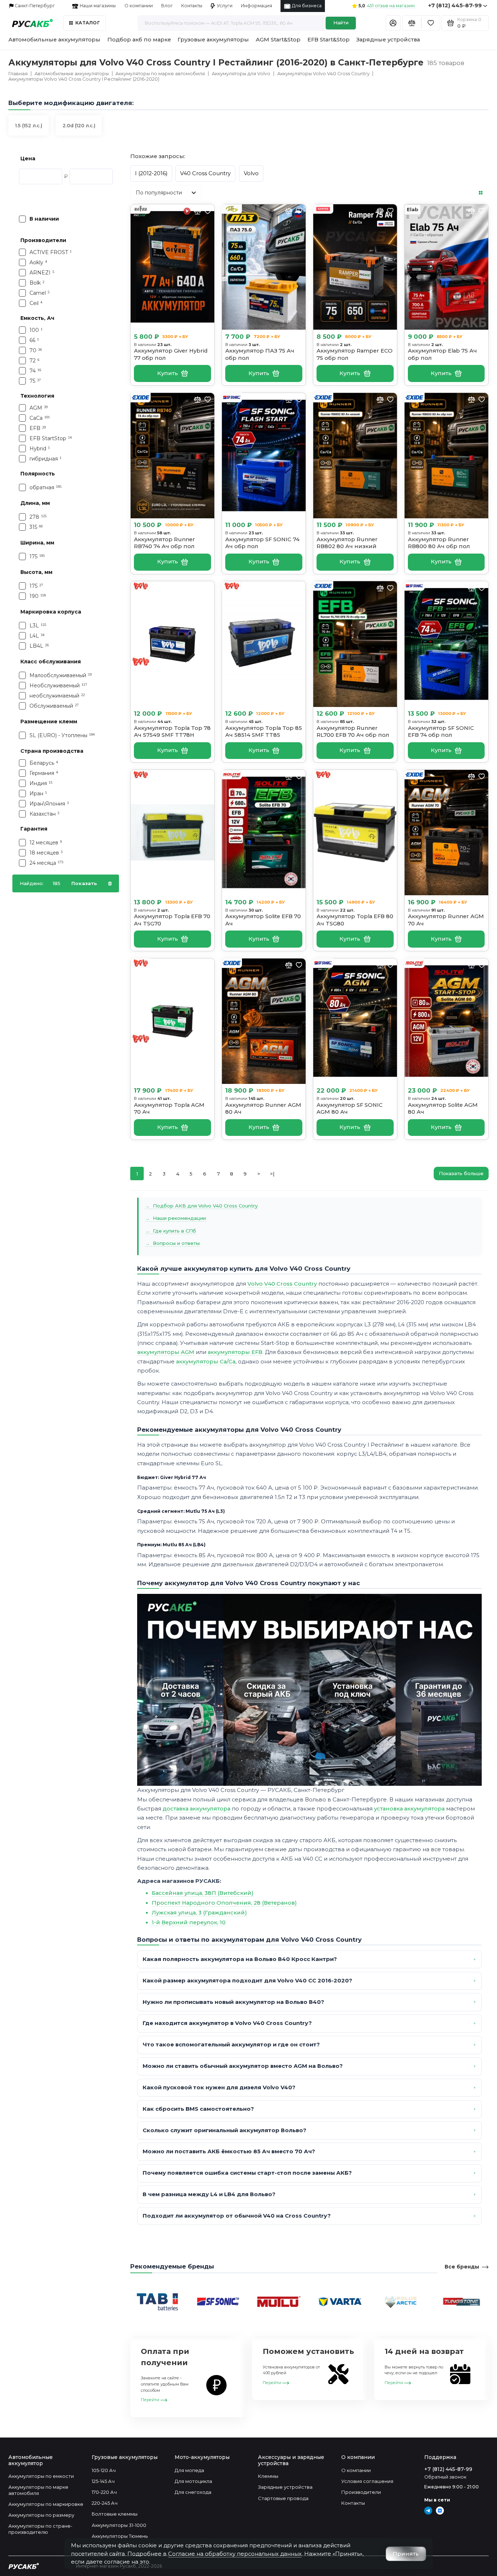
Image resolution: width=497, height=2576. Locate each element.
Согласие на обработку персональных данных (235, 2554)
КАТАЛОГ (88, 23)
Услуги (225, 6)
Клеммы (268, 2476)
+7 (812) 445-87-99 (455, 5)
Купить (168, 373)
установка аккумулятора (409, 1809)
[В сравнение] (289, 211)
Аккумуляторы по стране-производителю (40, 2529)
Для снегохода (193, 2492)
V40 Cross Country (205, 173)
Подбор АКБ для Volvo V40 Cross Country (205, 1206)
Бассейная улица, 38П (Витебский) (203, 1893)
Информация (257, 6)
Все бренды (462, 2267)
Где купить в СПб (174, 1231)
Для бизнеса (307, 6)
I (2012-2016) (151, 173)
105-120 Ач (104, 2470)
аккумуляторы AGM (166, 1352)
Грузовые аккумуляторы (213, 40)
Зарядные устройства (388, 40)
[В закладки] (208, 211)
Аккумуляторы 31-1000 (119, 2525)
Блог (167, 6)
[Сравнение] (412, 23)
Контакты (192, 6)
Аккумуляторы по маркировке (46, 2504)
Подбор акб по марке (139, 40)
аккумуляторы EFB (235, 1352)
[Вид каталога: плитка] (481, 193)
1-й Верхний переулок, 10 (189, 1922)
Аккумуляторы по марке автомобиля (38, 2490)
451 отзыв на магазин (391, 6)
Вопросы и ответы (176, 1243)
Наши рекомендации (179, 1218)
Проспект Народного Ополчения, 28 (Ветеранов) (224, 1903)
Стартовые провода (283, 2498)
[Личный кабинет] (393, 23)
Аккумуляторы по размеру (41, 2515)
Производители (361, 2492)
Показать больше (461, 1173)
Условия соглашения (367, 2481)
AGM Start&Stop (278, 40)
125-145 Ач (103, 2481)
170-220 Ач (104, 2492)
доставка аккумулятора (196, 1809)
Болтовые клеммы (115, 2514)
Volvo (251, 173)
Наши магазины (98, 6)
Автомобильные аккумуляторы (54, 40)
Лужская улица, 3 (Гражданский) (199, 1913)
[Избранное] (431, 23)
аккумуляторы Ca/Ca (206, 1362)
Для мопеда (189, 2470)
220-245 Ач (105, 2503)
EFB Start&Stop (329, 40)
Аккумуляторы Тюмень (120, 2536)
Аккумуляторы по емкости (41, 2476)
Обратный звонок (445, 2477)
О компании (139, 6)
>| (272, 1174)
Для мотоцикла (193, 2481)
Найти (341, 23)
